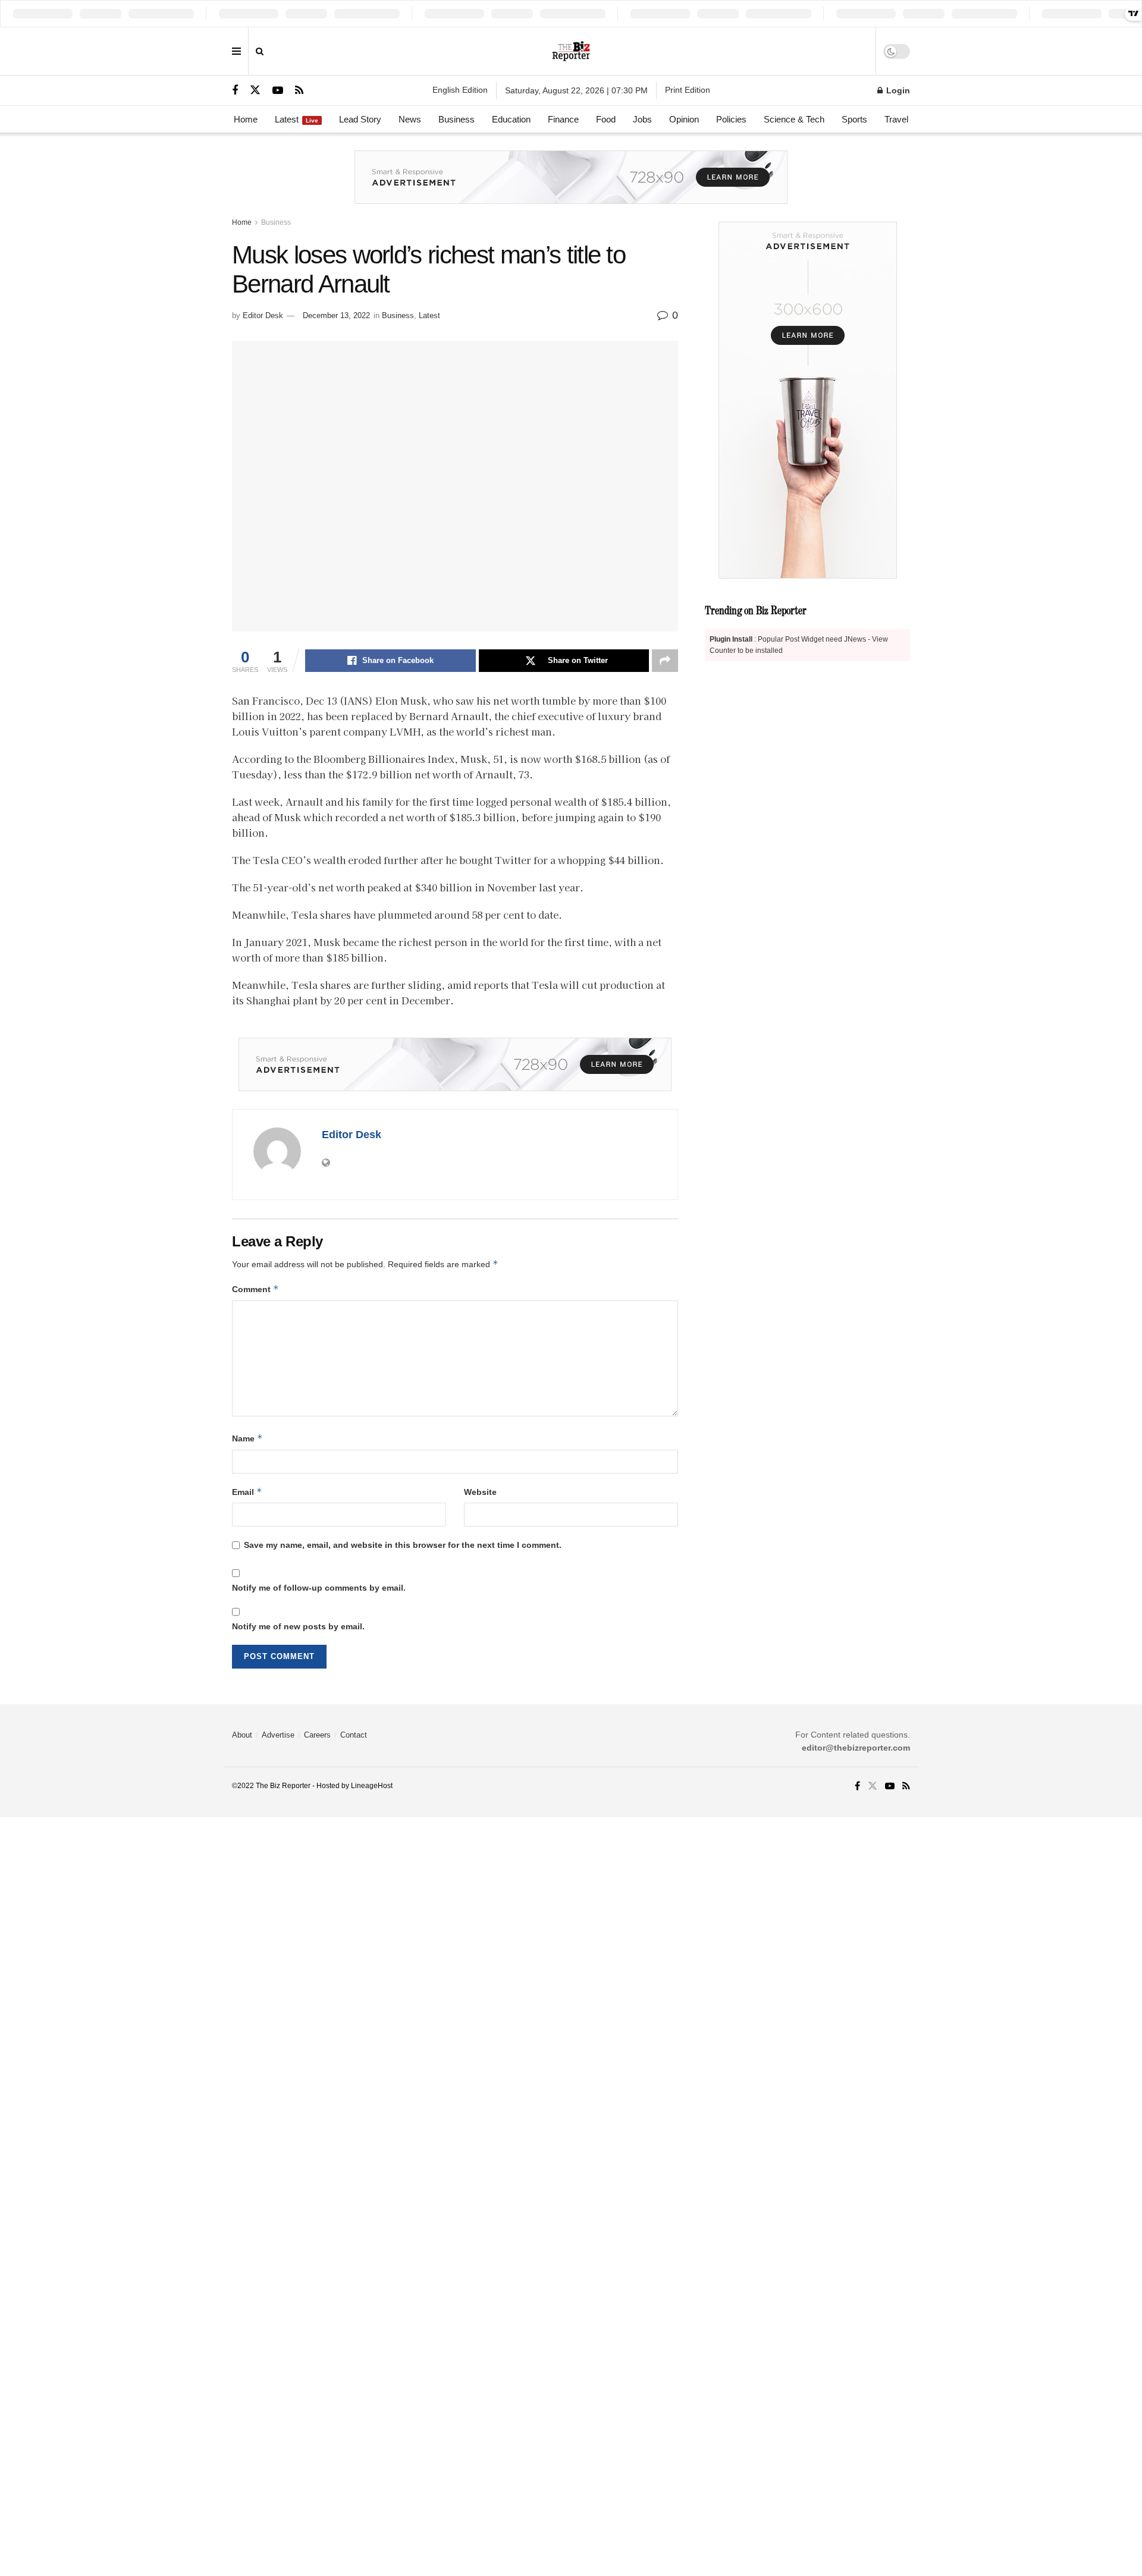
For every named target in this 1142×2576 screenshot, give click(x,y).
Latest (297, 119)
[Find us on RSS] (299, 91)
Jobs (642, 119)
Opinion (684, 119)
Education (511, 119)
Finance (563, 119)
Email (247, 1492)
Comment (255, 1289)
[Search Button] (260, 51)
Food (606, 119)
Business (457, 119)
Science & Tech (794, 119)
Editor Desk (263, 315)
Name (247, 1438)
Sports (854, 119)
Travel (896, 119)
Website (480, 1492)
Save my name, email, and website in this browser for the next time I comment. (403, 1545)
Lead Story (360, 119)
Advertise (278, 1735)
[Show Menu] (236, 51)
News (410, 119)
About (242, 1735)
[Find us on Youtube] (278, 91)
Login (897, 90)
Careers (317, 1735)
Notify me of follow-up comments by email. (319, 1588)
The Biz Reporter (283, 1786)
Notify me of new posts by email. (298, 1626)
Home (246, 119)
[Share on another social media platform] (665, 661)
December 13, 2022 (336, 315)
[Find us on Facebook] (235, 91)
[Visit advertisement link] (571, 186)
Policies (731, 119)
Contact (354, 1735)
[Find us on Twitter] (255, 90)
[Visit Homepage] (571, 51)
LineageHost (372, 1786)
